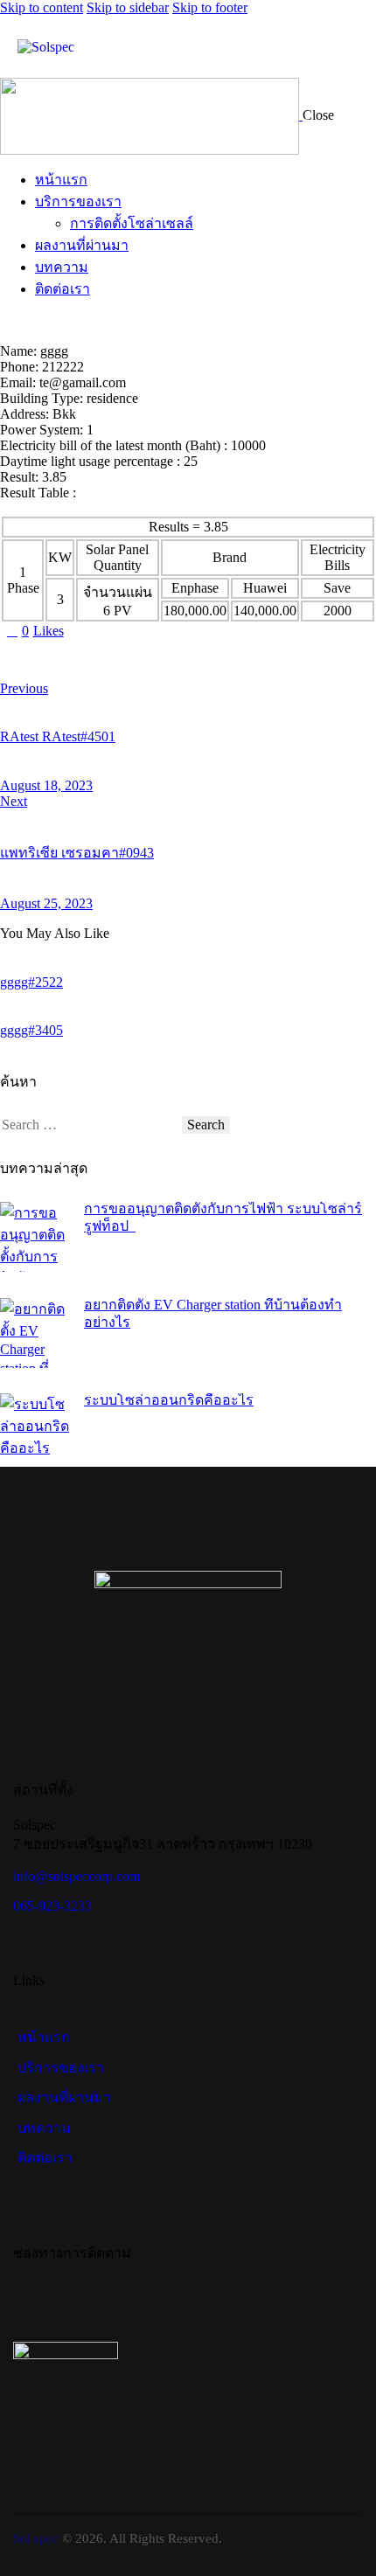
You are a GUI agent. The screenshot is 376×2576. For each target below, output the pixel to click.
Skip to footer (210, 7)
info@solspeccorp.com (77, 1876)
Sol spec (36, 2538)
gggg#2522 (31, 982)
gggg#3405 (31, 1030)
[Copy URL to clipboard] (168, 660)
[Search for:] (91, 1125)
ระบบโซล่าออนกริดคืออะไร (169, 1400)
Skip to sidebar (128, 7)
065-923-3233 (52, 1906)
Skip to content (42, 7)
